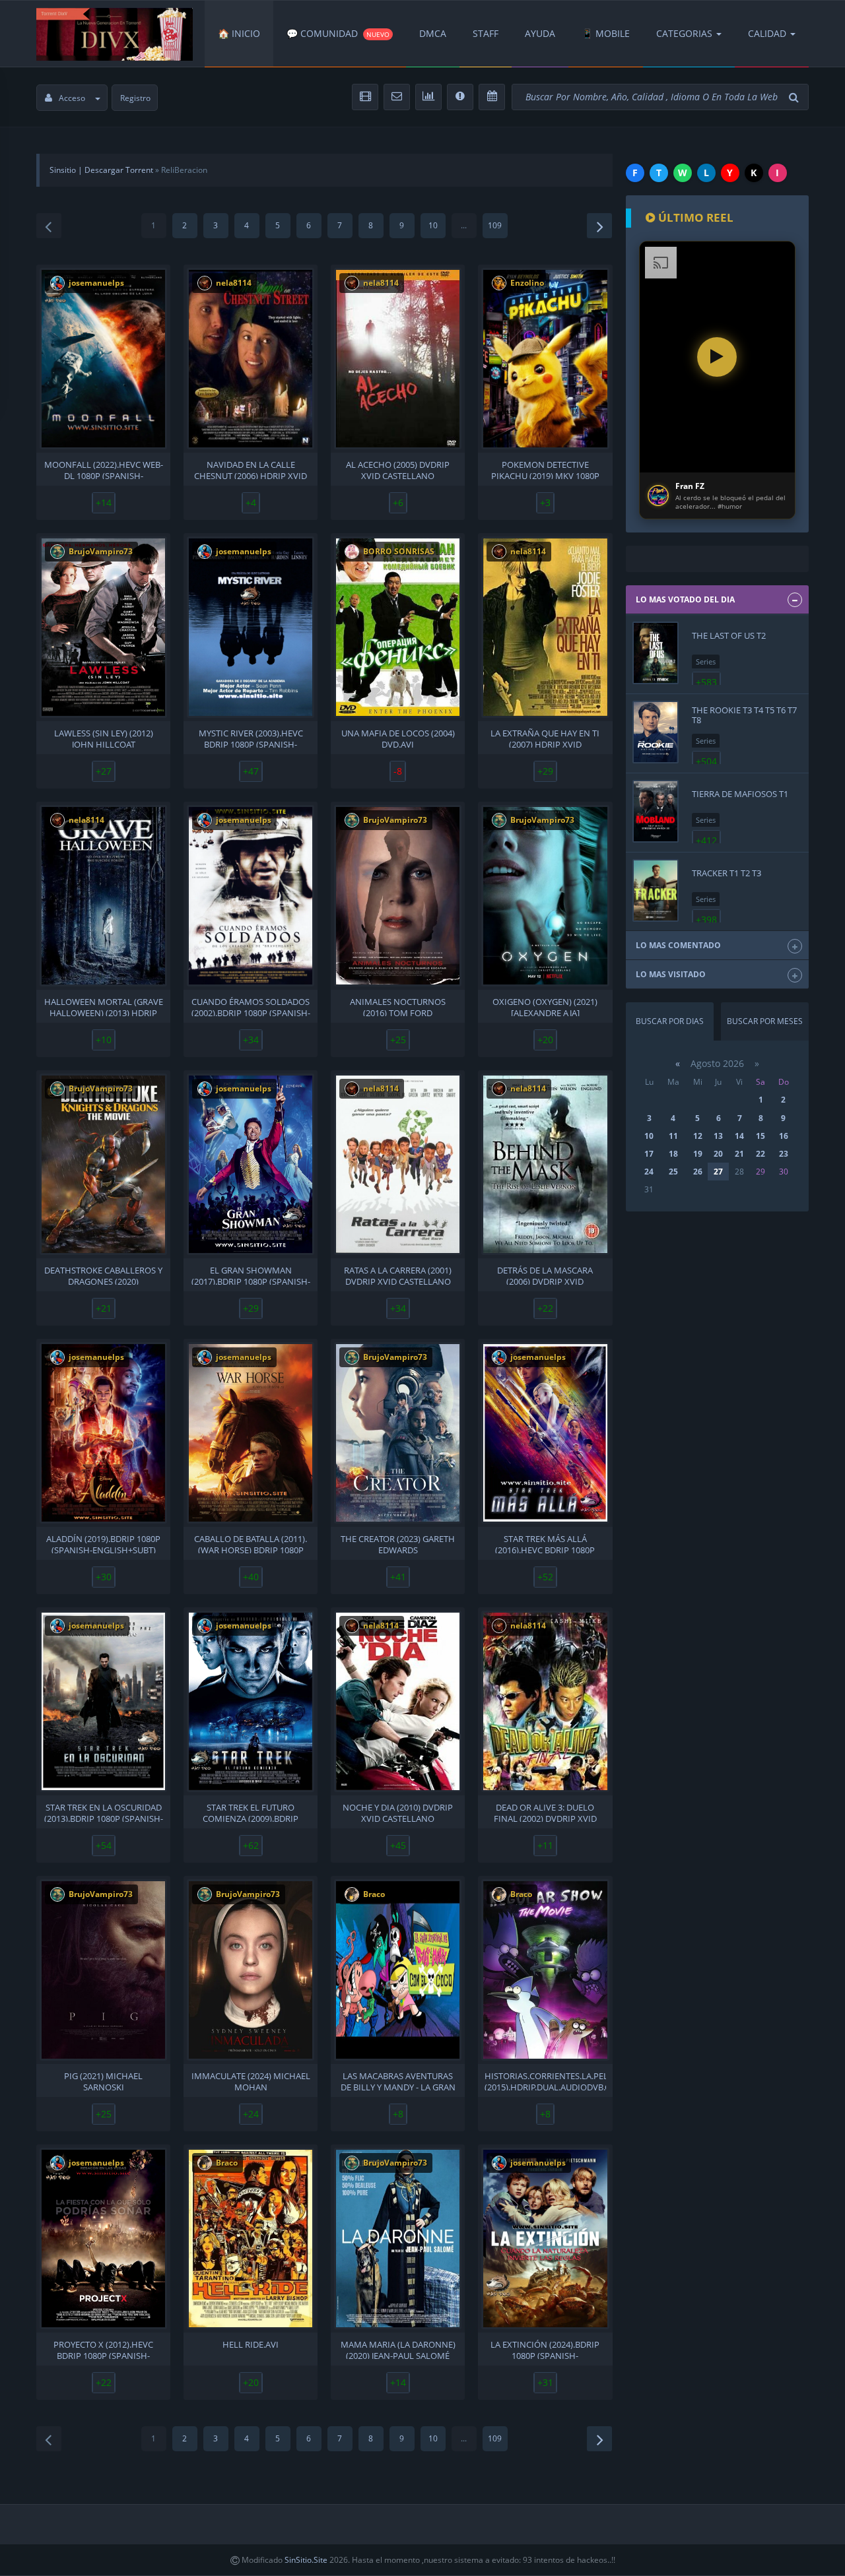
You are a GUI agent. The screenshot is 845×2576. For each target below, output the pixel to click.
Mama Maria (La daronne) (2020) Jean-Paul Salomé (398, 2349)
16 (784, 1136)
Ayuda (540, 33)
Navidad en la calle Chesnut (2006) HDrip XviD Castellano (251, 469)
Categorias (684, 33)
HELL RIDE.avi (251, 2345)
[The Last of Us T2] (656, 653)
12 (698, 1136)
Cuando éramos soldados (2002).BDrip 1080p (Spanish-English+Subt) (251, 1006)
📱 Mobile (606, 33)
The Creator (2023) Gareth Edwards (398, 1543)
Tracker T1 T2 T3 (727, 873)
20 (718, 1154)
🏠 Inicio (239, 33)
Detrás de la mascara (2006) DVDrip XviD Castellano (545, 1275)
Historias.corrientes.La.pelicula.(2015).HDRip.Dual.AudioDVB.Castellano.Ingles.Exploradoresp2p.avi (545, 2080)
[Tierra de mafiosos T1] (656, 811)
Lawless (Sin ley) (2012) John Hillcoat (104, 738)
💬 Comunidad (338, 33)
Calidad (767, 33)
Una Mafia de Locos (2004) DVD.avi (398, 738)
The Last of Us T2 (729, 635)
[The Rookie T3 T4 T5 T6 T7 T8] (656, 732)
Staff (486, 33)
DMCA (433, 33)
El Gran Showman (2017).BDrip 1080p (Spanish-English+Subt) (251, 1275)
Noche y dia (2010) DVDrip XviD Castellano (398, 1812)
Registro (135, 98)
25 (673, 1172)
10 (433, 225)
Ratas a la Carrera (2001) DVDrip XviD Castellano (398, 1275)
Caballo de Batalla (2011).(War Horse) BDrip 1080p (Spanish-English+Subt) (251, 1543)
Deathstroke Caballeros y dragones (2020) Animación (103, 1275)
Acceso (72, 98)
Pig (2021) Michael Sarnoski (103, 2080)
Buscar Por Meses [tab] (765, 1021)
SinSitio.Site (306, 2560)
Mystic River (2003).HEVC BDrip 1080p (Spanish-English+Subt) (251, 738)
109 (495, 225)
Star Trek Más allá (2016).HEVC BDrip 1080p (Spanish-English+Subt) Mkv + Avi (545, 1543)
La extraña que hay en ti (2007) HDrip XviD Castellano (545, 738)
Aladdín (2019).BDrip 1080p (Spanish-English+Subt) (103, 1543)
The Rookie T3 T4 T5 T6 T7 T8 (744, 715)
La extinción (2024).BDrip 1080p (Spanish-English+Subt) (545, 2349)
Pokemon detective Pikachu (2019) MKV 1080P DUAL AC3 (545, 469)
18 (673, 1154)
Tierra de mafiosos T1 (740, 794)
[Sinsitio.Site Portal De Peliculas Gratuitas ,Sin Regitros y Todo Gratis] (115, 34)
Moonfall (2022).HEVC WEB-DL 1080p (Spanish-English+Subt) (104, 469)
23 (784, 1154)
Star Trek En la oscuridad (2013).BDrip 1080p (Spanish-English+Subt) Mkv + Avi (104, 1812)
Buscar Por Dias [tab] (670, 1021)
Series (706, 661)
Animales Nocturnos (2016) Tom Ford (398, 1006)
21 (739, 1154)
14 (739, 1136)
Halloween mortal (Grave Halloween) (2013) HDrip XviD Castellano (104, 1006)
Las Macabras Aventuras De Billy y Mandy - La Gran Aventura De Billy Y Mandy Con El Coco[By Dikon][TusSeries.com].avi (398, 2080)
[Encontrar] (795, 97)
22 (760, 1154)
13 (718, 1136)
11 (673, 1136)
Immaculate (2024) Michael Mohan (251, 2080)
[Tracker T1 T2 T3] (656, 890)
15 (760, 1136)
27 (718, 1172)
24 (649, 1172)
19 (698, 1154)
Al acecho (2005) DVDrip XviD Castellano (398, 469)
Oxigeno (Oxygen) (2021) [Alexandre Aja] (545, 1006)
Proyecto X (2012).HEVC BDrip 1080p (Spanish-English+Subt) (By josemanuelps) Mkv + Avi (103, 2349)
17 (649, 1154)
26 (698, 1172)
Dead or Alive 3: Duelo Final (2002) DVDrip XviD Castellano (545, 1812)
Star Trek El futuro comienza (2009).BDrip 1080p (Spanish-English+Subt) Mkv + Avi (251, 1812)
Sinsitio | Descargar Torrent (101, 170)
